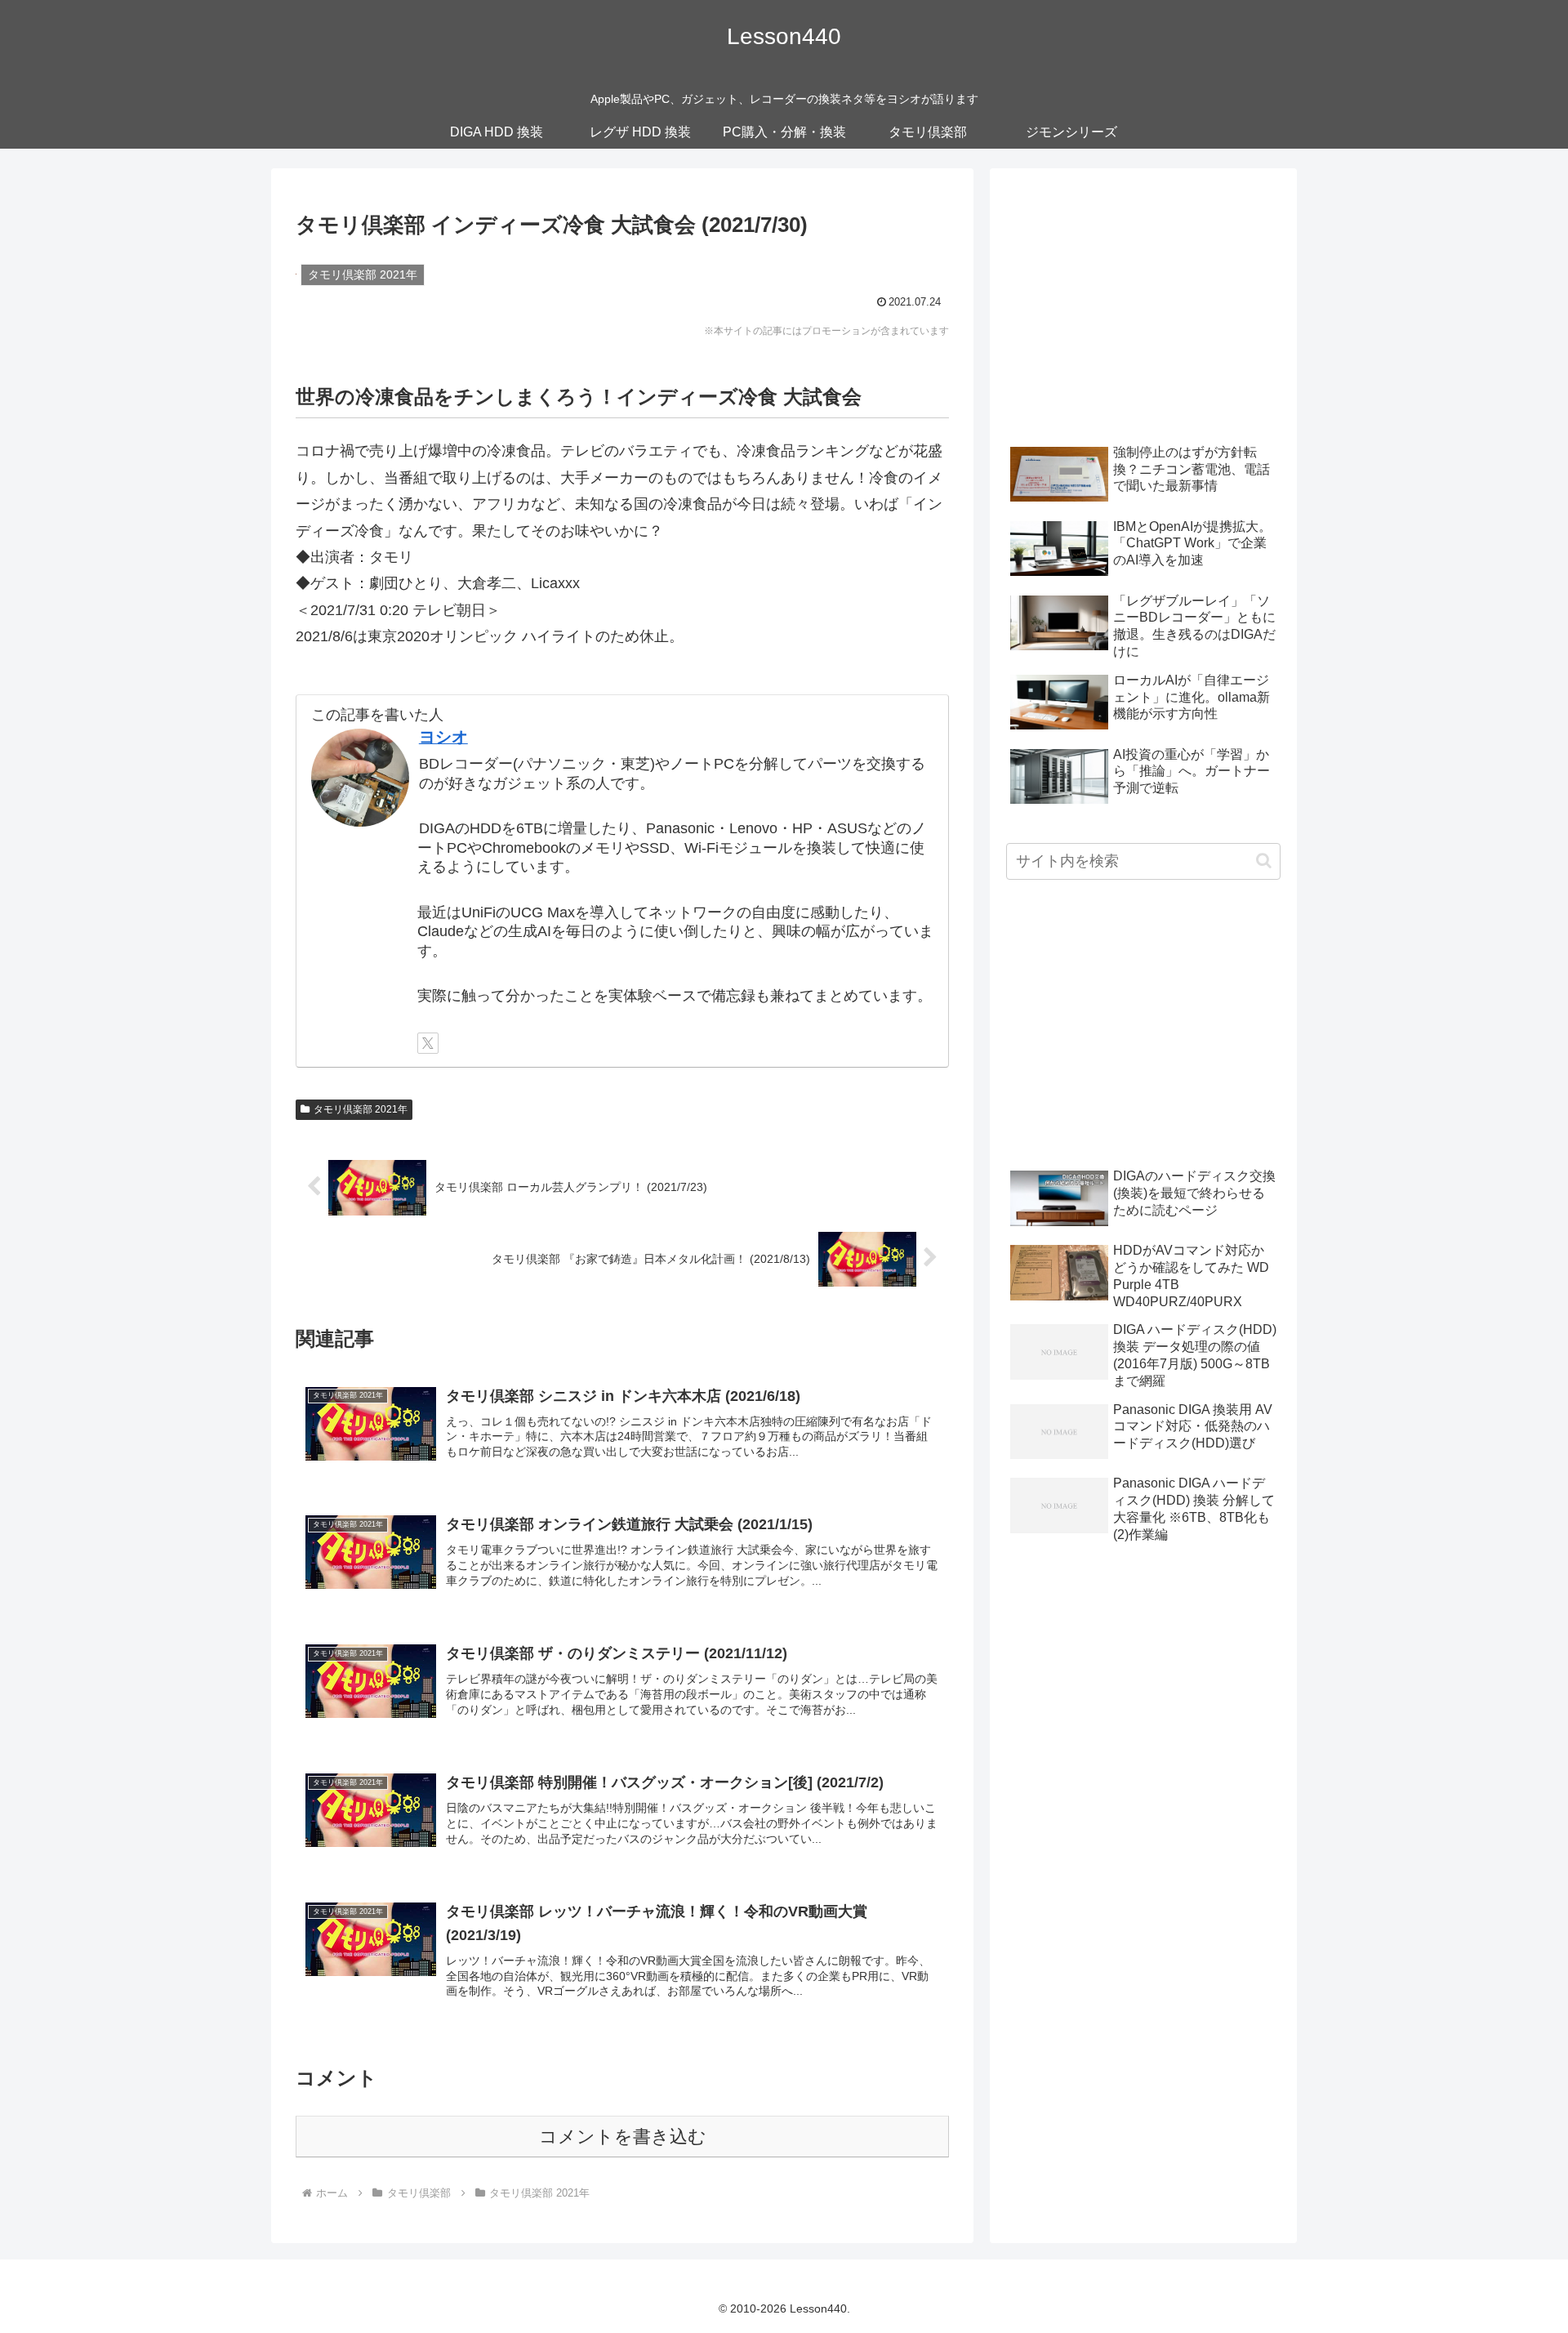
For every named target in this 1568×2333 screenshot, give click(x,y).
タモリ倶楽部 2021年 (361, 1109)
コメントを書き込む (623, 2137)
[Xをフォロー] (428, 1043)
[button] (1264, 861)
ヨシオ (443, 737)
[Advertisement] (1143, 299)
